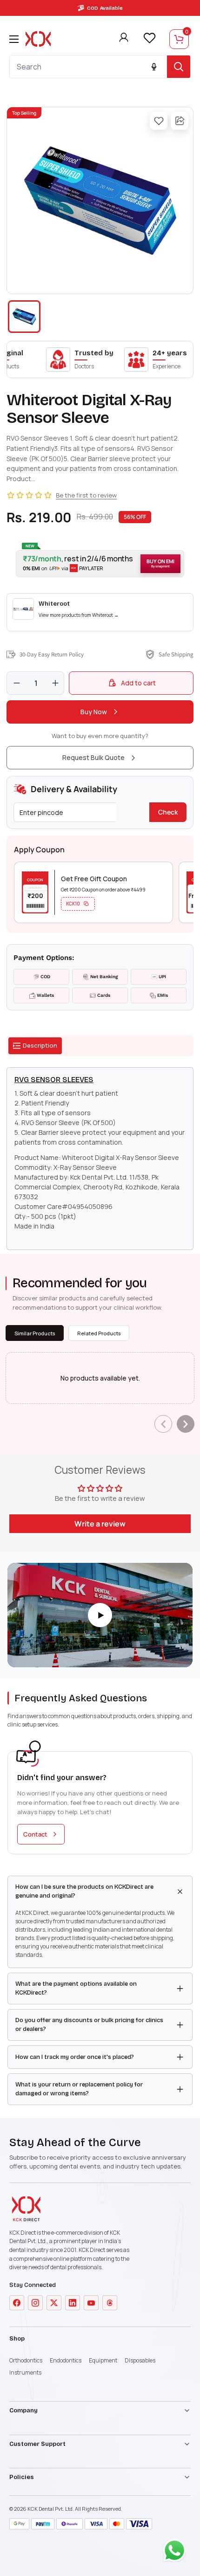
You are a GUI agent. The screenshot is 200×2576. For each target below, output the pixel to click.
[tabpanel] (100, 1159)
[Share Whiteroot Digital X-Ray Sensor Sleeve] (180, 121)
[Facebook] (17, 2303)
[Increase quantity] (55, 683)
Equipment (103, 2360)
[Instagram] (35, 2303)
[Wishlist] (149, 38)
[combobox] (88, 67)
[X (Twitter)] (54, 2303)
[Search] (179, 67)
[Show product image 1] (24, 317)
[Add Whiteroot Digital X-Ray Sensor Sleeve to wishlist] (159, 121)
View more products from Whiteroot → (79, 615)
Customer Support (37, 2444)
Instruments (25, 2372)
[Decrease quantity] (17, 683)
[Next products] (186, 1424)
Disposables (140, 2360)
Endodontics (66, 2360)
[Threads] (110, 2303)
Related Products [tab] (99, 1333)
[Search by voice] (154, 67)
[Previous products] (163, 1424)
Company (23, 2410)
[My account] (124, 39)
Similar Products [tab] (35, 1333)
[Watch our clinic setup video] (100, 1615)
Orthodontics (26, 2360)
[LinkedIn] (73, 2303)
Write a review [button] (100, 1524)
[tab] (35, 1046)
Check (168, 812)
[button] (100, 564)
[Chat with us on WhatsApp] (177, 2553)
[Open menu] (14, 39)
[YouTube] (91, 2303)
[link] (100, 612)
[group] (100, 200)
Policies (22, 2477)
